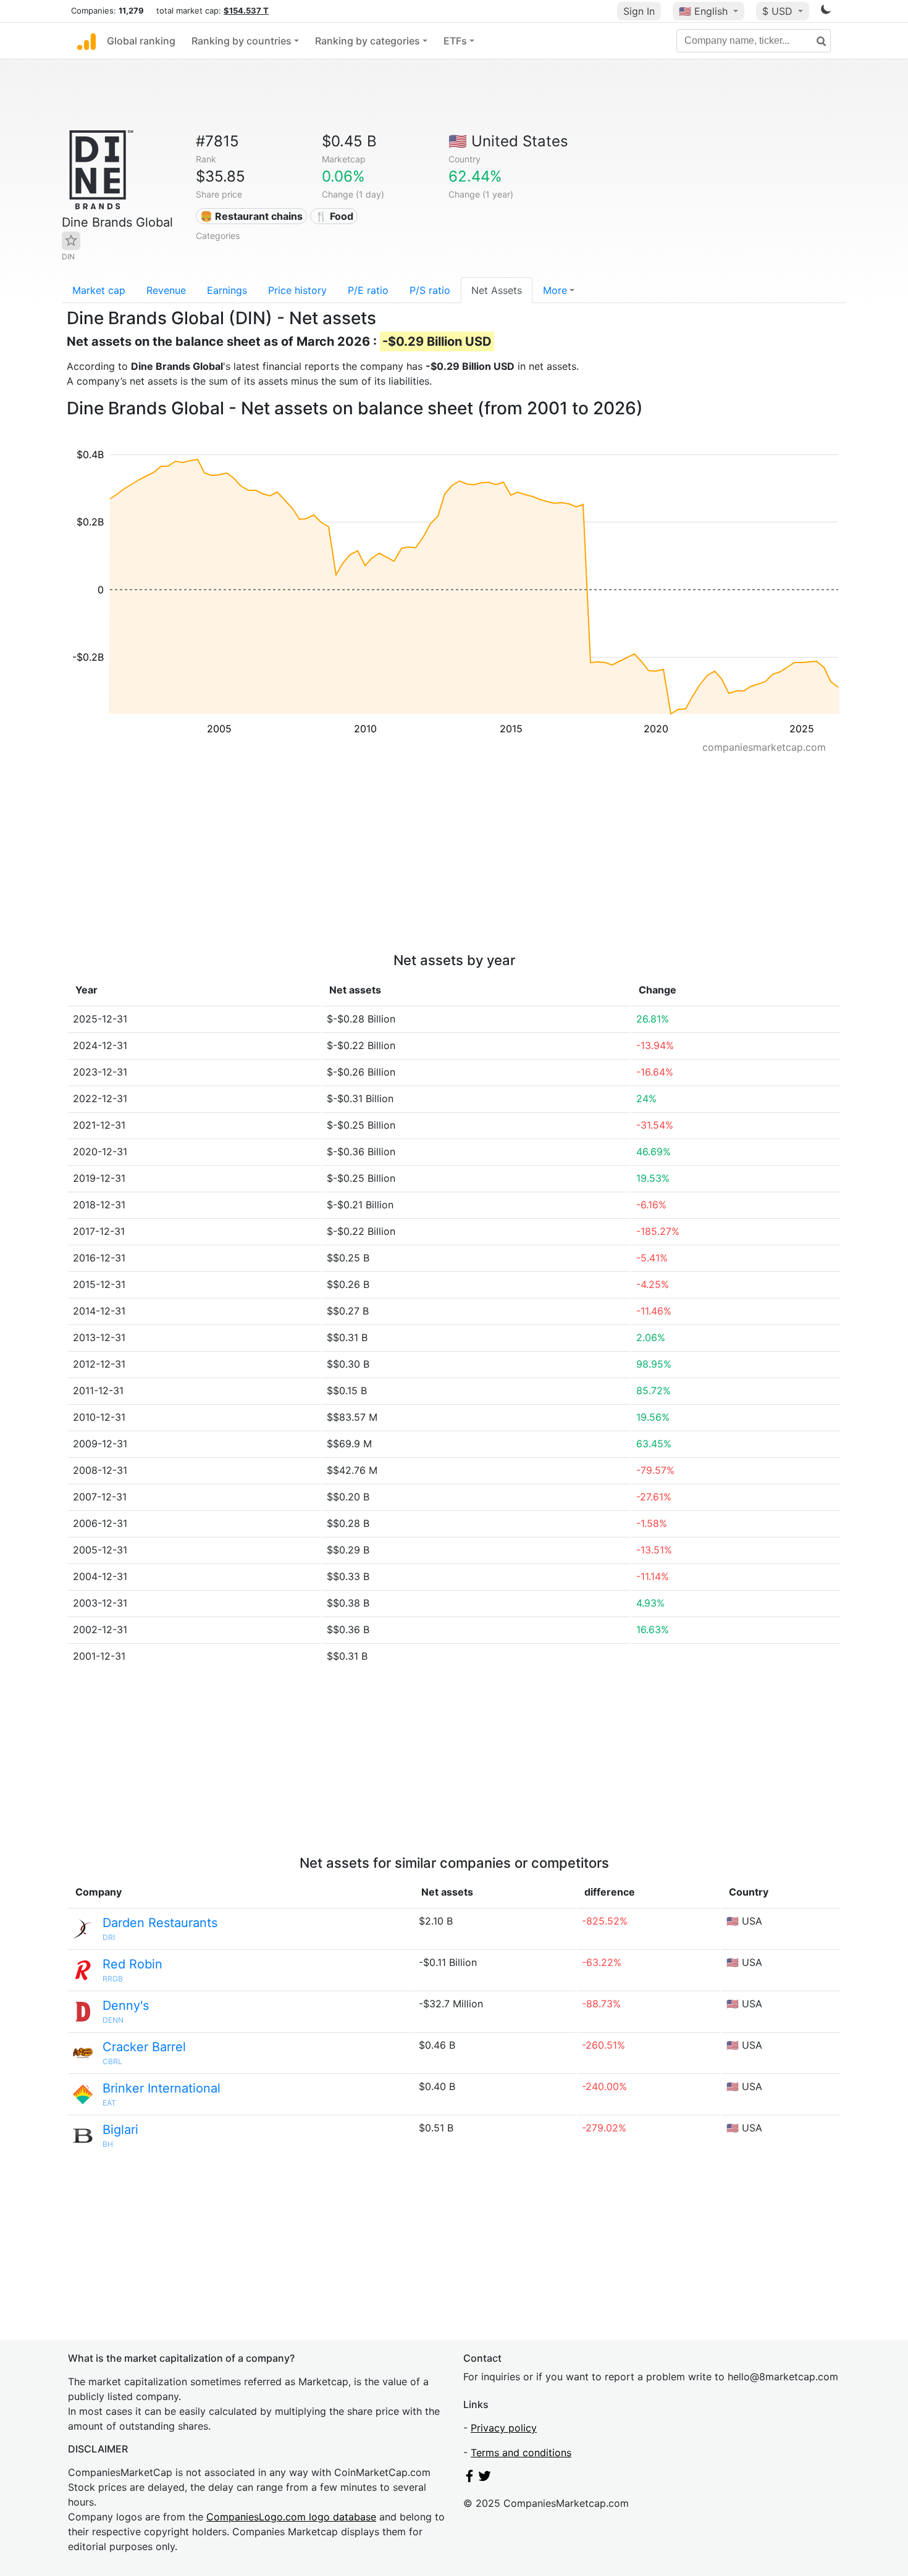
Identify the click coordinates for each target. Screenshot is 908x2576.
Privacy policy (504, 2428)
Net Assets (497, 290)
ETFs (455, 41)
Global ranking (141, 41)
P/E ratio (368, 290)
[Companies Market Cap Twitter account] (485, 2478)
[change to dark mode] (826, 12)
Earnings (227, 290)
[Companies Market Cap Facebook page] (469, 2478)
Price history (297, 290)
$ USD (779, 11)
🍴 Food (334, 216)
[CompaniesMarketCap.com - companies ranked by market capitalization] (86, 41)
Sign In (639, 11)
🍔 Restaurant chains (251, 216)
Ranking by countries (242, 41)
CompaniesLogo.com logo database (291, 2517)
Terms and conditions (521, 2453)
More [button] (555, 290)
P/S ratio (430, 290)
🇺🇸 (703, 11)
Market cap (99, 290)
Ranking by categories (368, 41)
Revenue (166, 290)
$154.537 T (246, 10)
